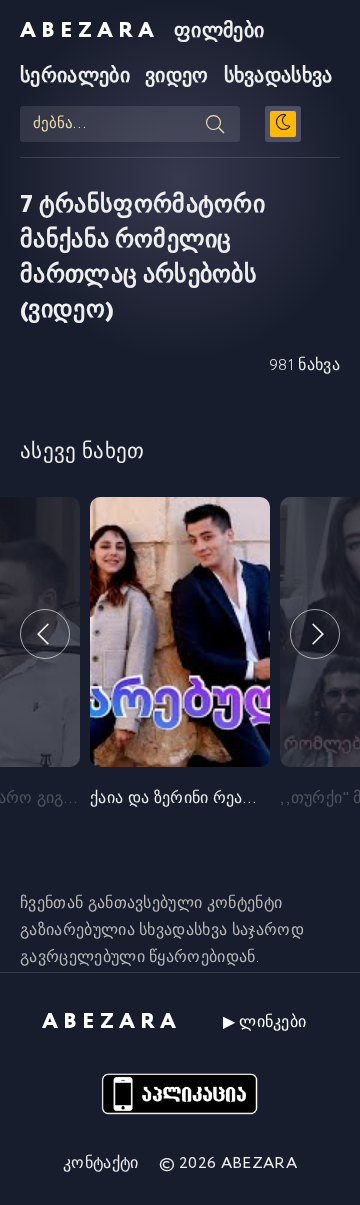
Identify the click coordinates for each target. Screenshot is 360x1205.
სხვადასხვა (278, 76)
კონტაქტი (101, 1163)
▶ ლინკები (265, 1022)
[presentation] (45, 634)
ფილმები (219, 31)
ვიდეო (177, 76)
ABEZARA (89, 31)
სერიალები (75, 76)
